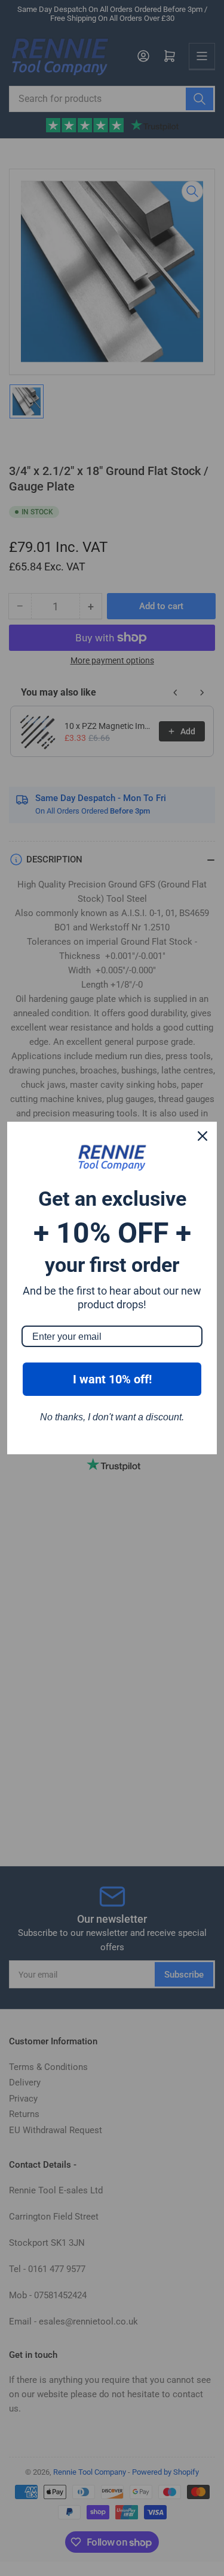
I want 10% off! (112, 1379)
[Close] (202, 1136)
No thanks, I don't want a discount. (112, 1417)
